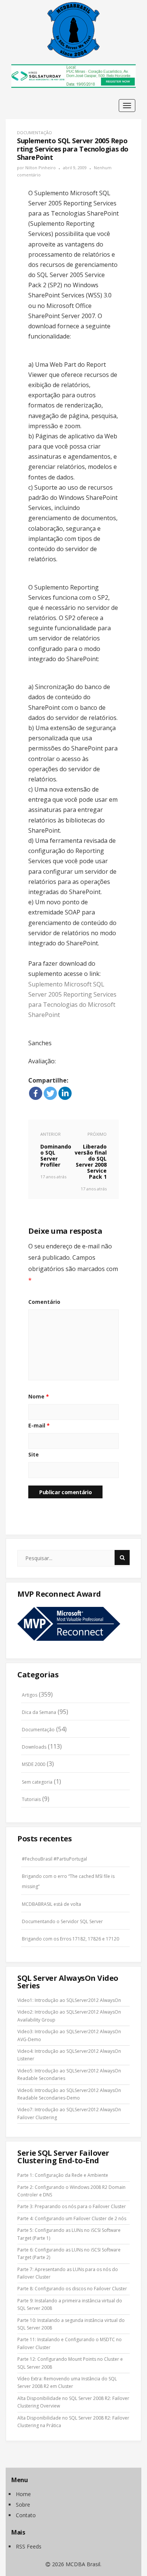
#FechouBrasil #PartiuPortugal (54, 1859)
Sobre (23, 2505)
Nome (39, 1396)
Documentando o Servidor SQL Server (62, 1921)
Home (23, 2494)
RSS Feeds (29, 2546)
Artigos (30, 1695)
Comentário (44, 1302)
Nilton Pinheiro (41, 168)
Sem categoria (37, 1782)
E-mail (39, 1425)
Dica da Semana (39, 1712)
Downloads (34, 1747)
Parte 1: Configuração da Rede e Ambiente (63, 2175)
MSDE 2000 (34, 1764)
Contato (26, 2515)
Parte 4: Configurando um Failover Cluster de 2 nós (72, 2218)
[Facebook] (36, 1093)
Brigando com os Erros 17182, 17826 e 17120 (70, 1939)
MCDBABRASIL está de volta (51, 1904)
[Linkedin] (65, 1093)
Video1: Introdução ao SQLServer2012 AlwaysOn (69, 2000)
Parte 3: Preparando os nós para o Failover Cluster (72, 2206)
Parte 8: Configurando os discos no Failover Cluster (72, 2289)
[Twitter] (50, 1093)
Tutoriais (31, 1799)
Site (34, 1454)
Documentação (34, 132)
